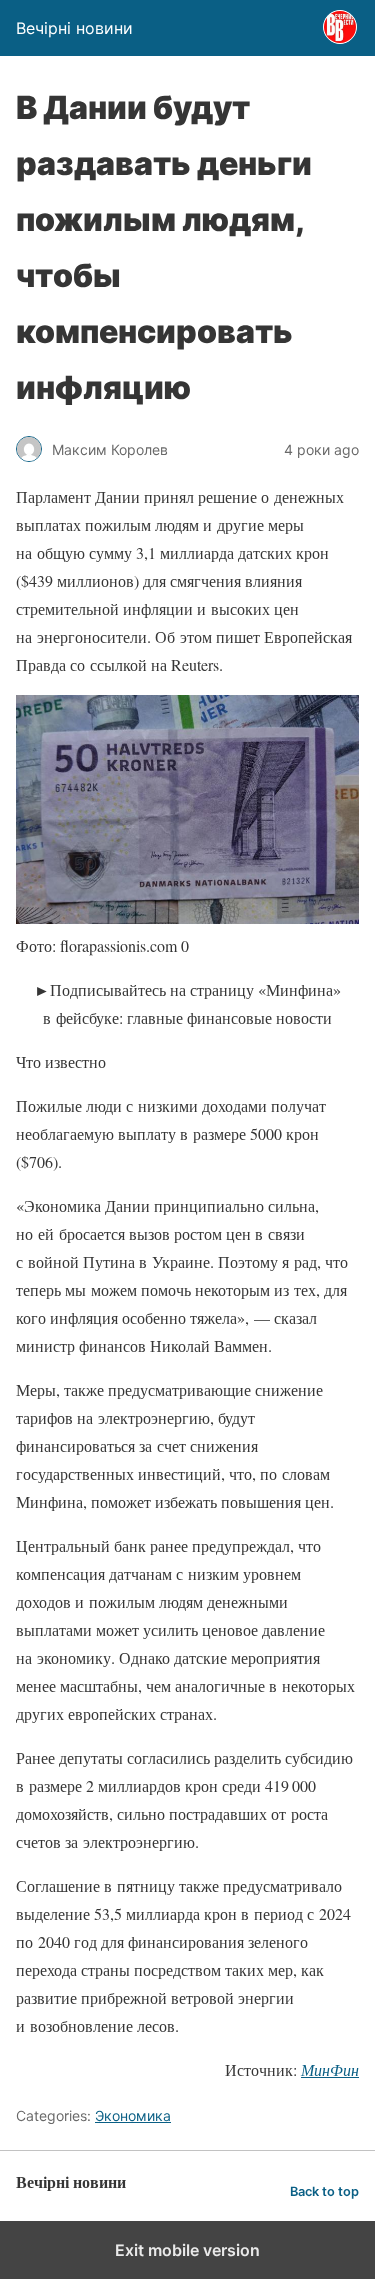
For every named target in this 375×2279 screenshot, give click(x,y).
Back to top (324, 2191)
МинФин (330, 2069)
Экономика (133, 2115)
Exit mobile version (187, 2250)
